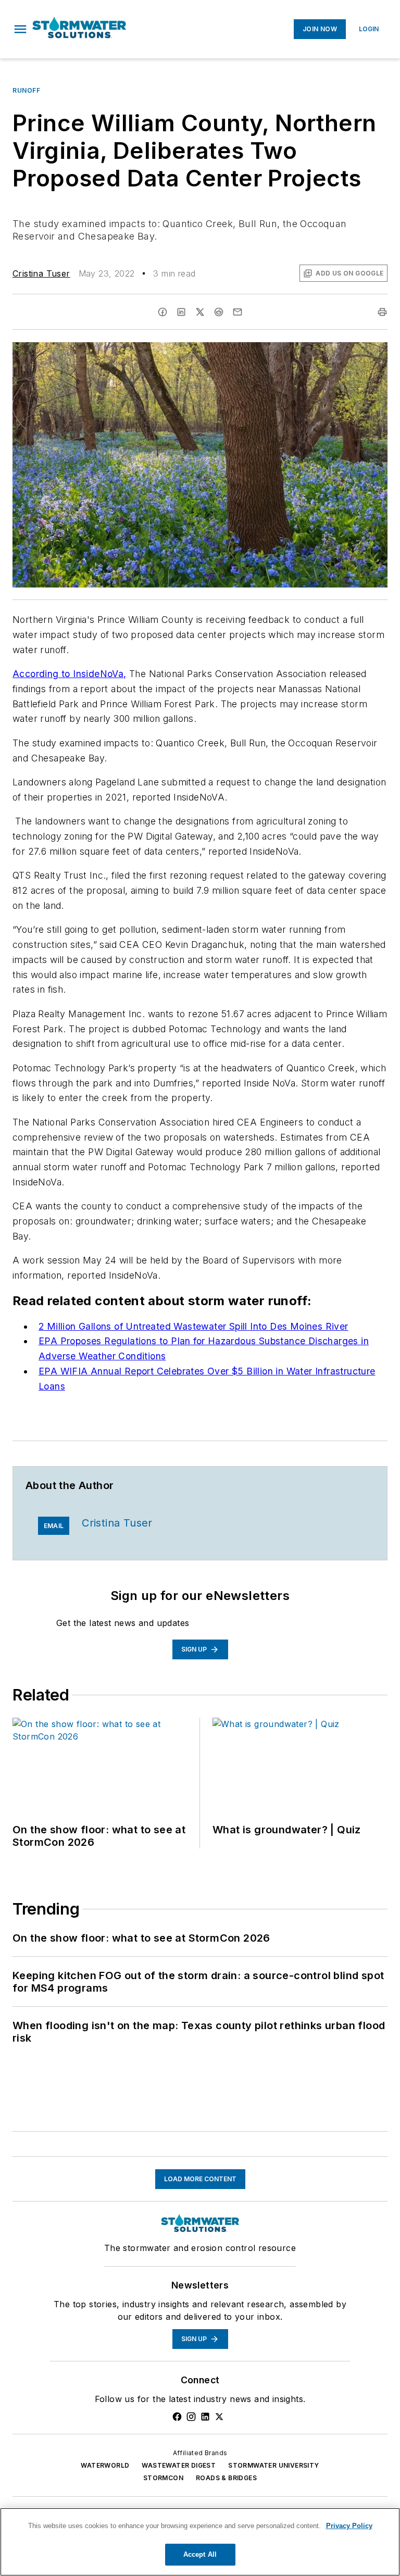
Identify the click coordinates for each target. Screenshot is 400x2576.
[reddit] (219, 312)
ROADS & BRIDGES (226, 2478)
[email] (238, 312)
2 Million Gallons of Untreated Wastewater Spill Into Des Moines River (193, 1326)
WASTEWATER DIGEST (179, 2465)
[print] (382, 312)
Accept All (200, 2554)
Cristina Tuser (41, 273)
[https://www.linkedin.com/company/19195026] (205, 2417)
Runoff (27, 90)
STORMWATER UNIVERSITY (273, 2465)
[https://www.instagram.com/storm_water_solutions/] (191, 2417)
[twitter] (200, 312)
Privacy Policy (349, 2526)
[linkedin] (181, 312)
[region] (200, 2542)
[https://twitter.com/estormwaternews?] (219, 2417)
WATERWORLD (105, 2465)
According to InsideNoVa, (70, 674)
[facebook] (162, 312)
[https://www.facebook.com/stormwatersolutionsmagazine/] (177, 2417)
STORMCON (163, 2478)
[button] (20, 29)
